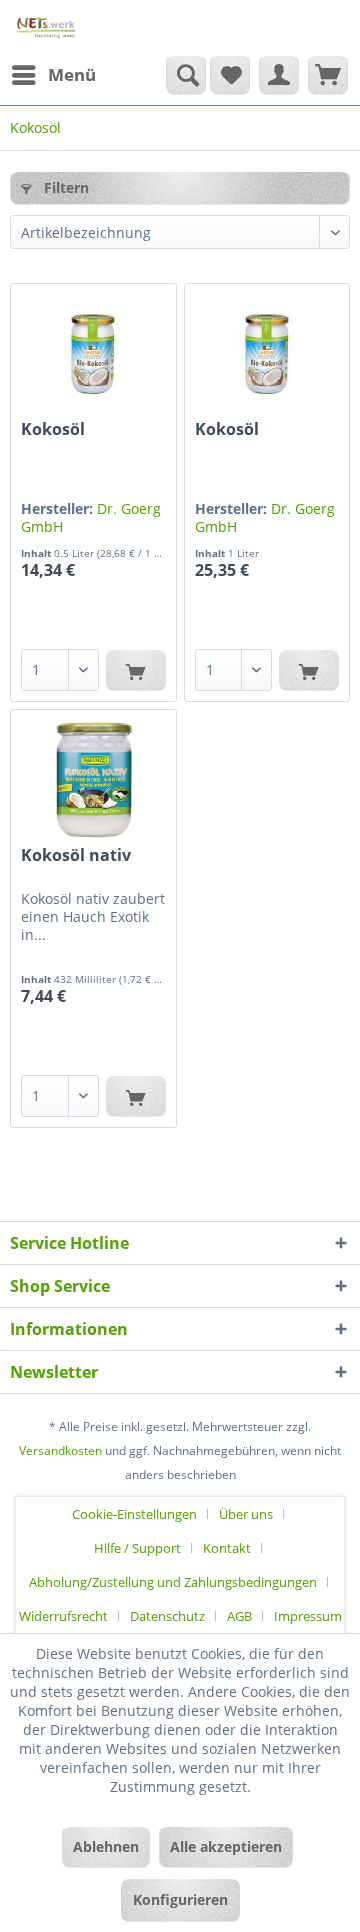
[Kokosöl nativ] (93, 780)
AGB (239, 1616)
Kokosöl (53, 429)
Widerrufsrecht (63, 1616)
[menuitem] (53, 75)
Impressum (308, 1616)
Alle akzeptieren (226, 1846)
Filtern (64, 187)
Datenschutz (167, 1616)
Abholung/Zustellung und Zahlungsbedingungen (173, 1582)
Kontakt (227, 1548)
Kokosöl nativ (76, 855)
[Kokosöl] (93, 354)
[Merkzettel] (230, 75)
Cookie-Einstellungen (134, 1514)
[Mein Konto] (279, 75)
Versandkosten (60, 1450)
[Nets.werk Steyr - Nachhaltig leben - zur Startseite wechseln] (46, 27)
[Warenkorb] (328, 75)
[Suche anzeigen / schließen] (186, 75)
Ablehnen (106, 1846)
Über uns (246, 1514)
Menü (72, 74)
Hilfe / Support (137, 1548)
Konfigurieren (180, 1899)
